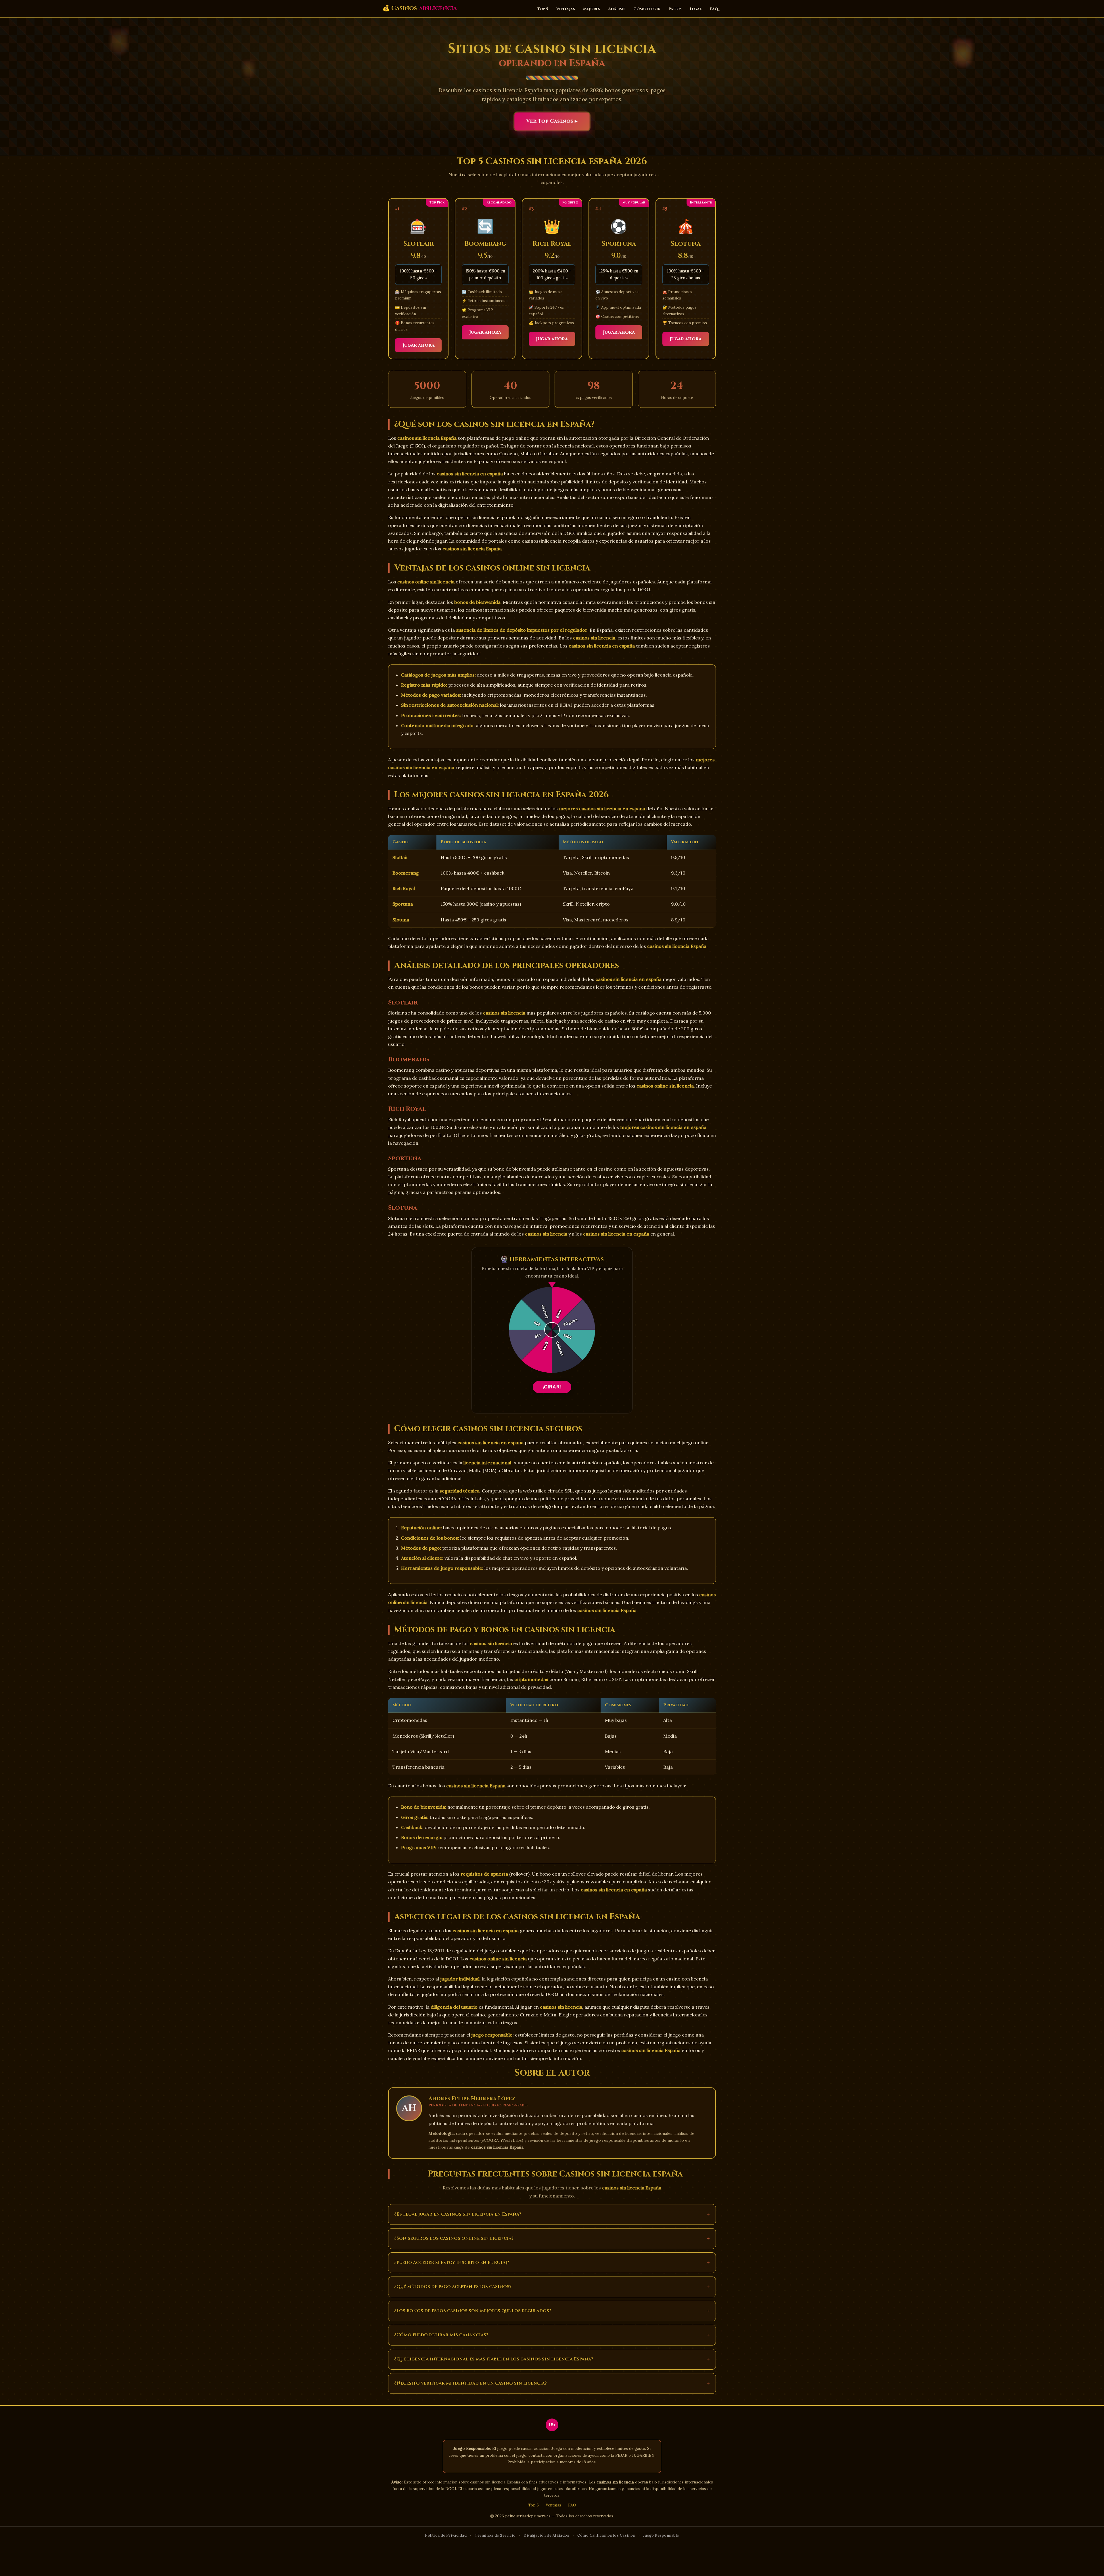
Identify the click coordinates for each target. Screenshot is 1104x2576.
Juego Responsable (661, 2535)
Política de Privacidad (446, 2535)
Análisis (617, 9)
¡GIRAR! (552, 1387)
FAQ (714, 9)
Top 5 (543, 9)
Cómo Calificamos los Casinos (606, 2535)
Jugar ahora (418, 345)
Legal (696, 9)
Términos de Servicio (495, 2535)
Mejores (592, 9)
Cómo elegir (647, 9)
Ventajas (566, 9)
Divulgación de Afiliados (546, 2535)
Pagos (675, 9)
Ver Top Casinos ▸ (552, 121)
